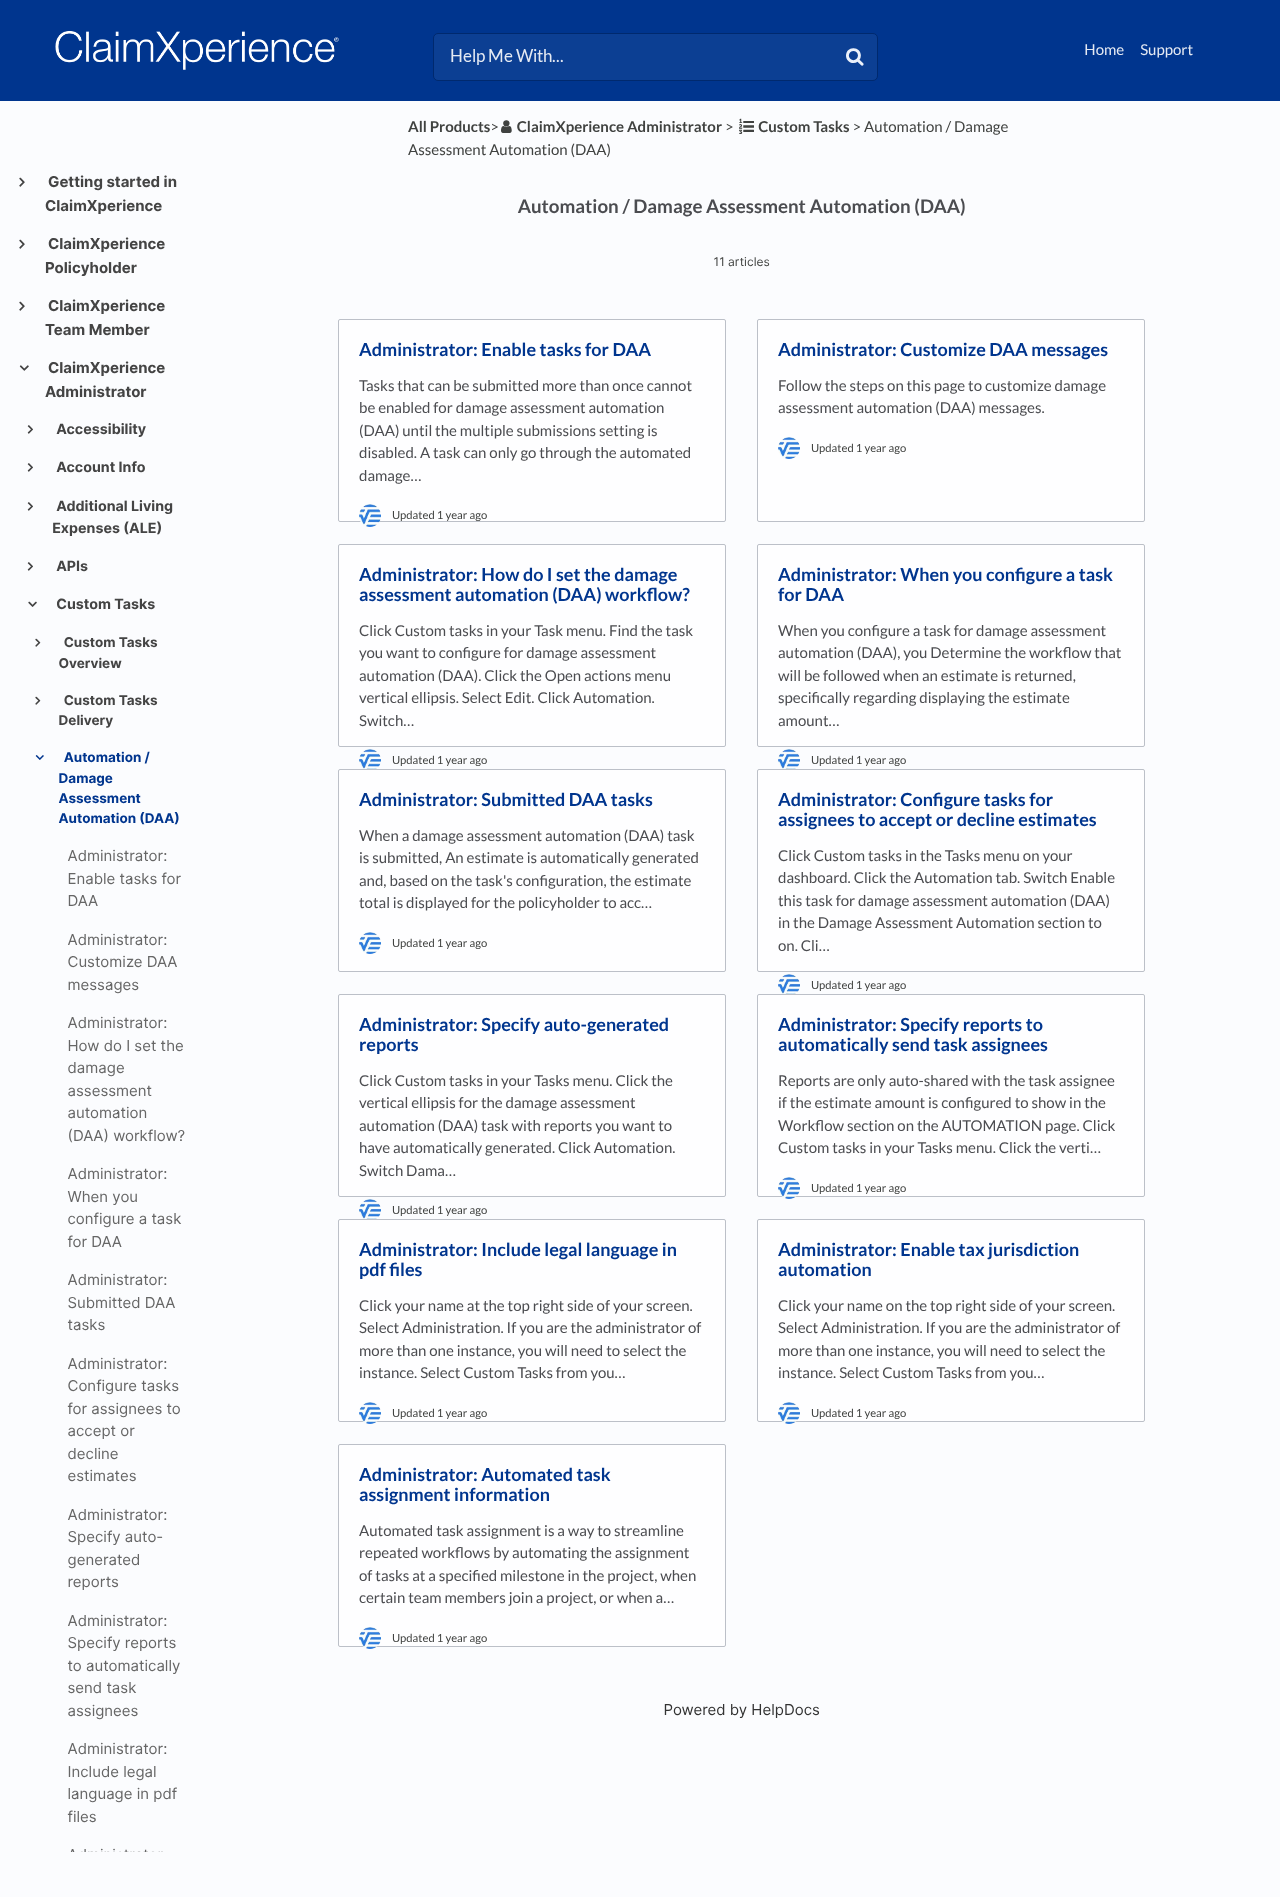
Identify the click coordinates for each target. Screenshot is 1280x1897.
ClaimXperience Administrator (105, 379)
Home (1104, 50)
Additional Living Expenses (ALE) (112, 517)
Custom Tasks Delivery (108, 711)
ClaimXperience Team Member (105, 317)
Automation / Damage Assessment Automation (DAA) (119, 788)
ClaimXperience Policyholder (105, 255)
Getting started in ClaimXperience (111, 193)
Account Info (99, 467)
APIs (70, 566)
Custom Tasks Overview (108, 653)
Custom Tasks (104, 604)
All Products (449, 127)
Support (1166, 50)
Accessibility (99, 429)
